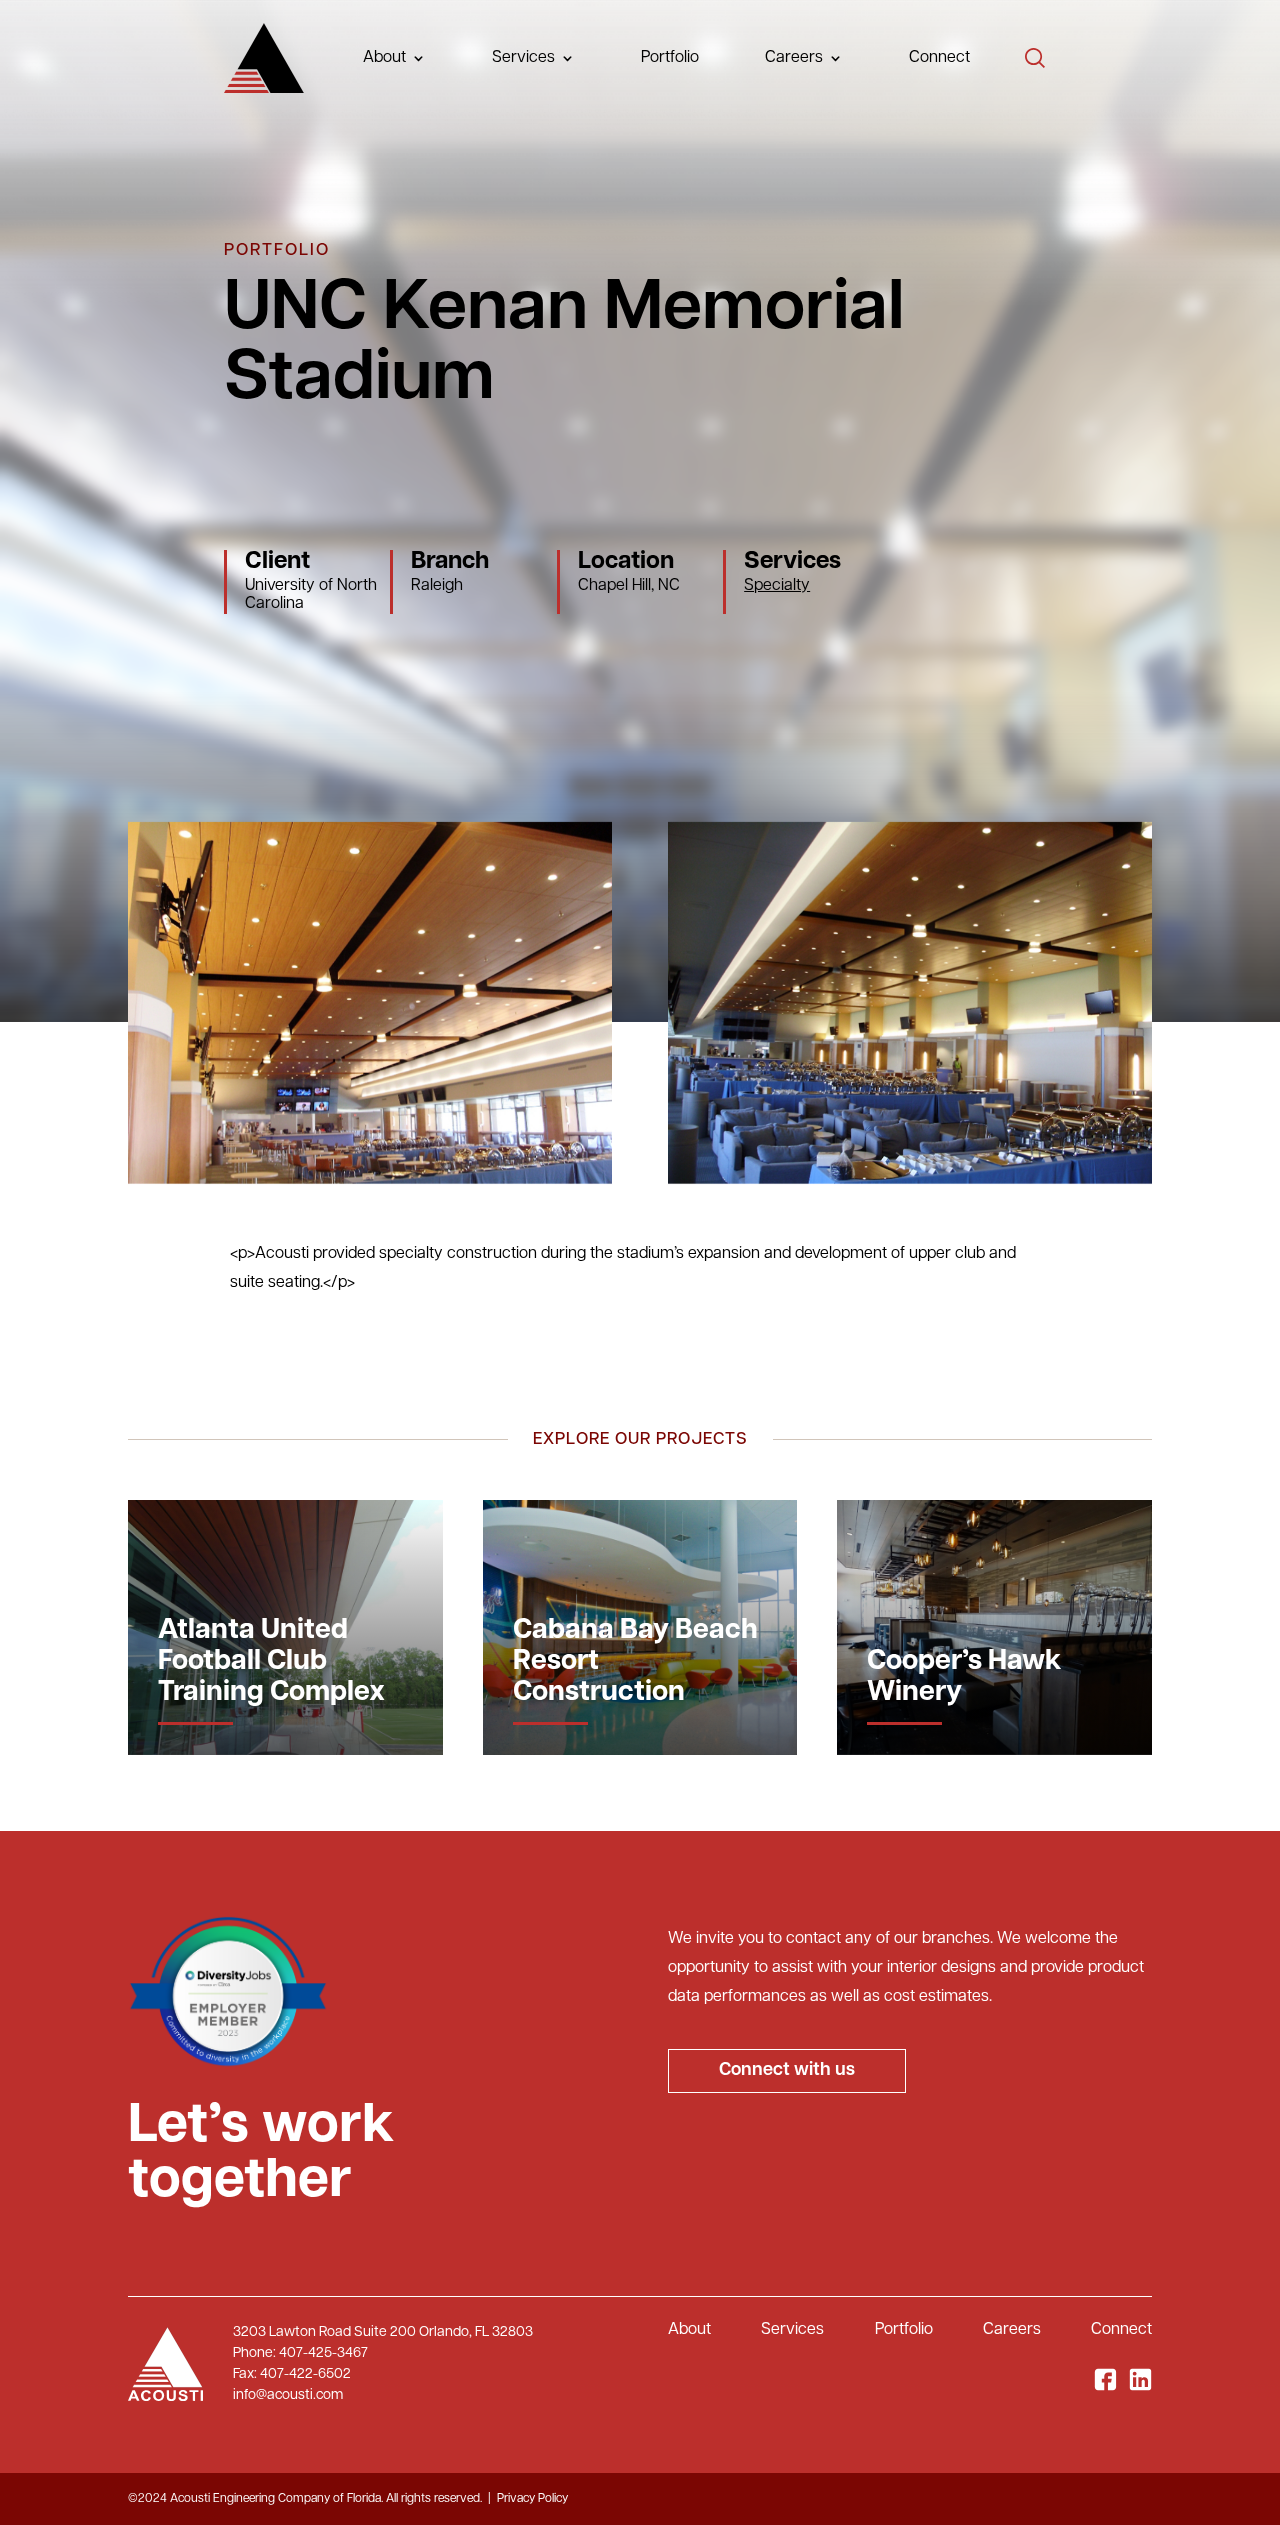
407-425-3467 (323, 2353)
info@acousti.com (288, 2395)
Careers (794, 58)
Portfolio (670, 58)
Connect (939, 58)
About (689, 2330)
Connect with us (787, 2071)
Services (523, 58)
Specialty (777, 586)
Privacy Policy (532, 2499)
